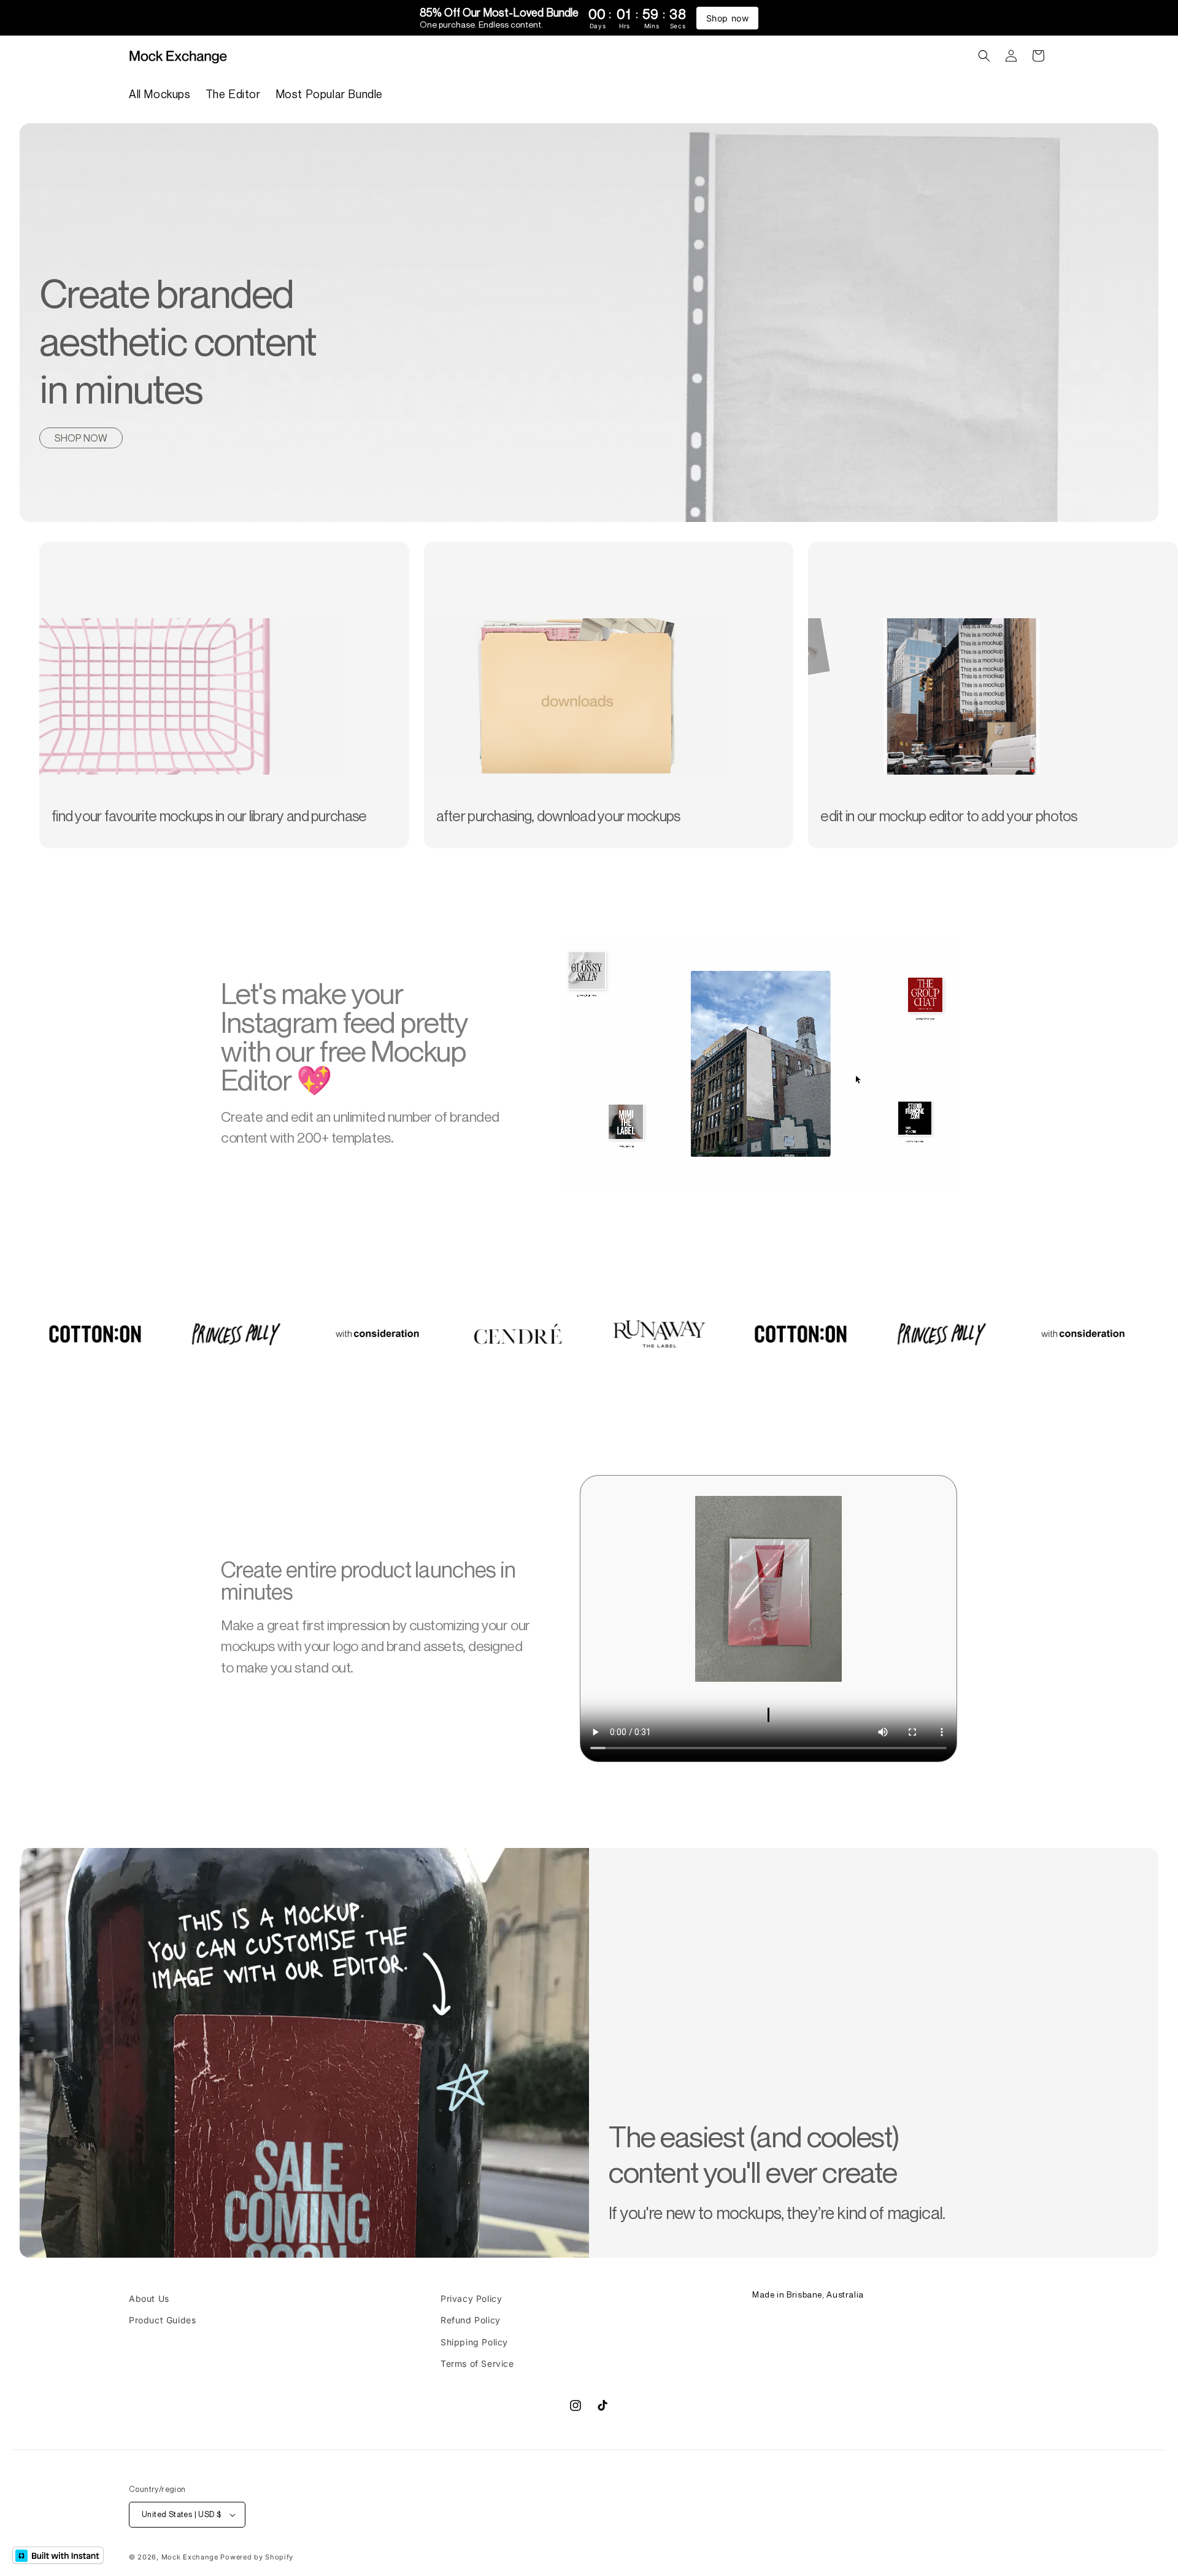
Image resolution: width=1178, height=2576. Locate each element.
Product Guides (162, 2320)
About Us (149, 2298)
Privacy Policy (471, 2298)
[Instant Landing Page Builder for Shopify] (58, 2555)
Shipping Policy (474, 2341)
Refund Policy (471, 2320)
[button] (984, 56)
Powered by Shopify (257, 2558)
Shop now (728, 18)
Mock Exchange (190, 2558)
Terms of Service (477, 2363)
